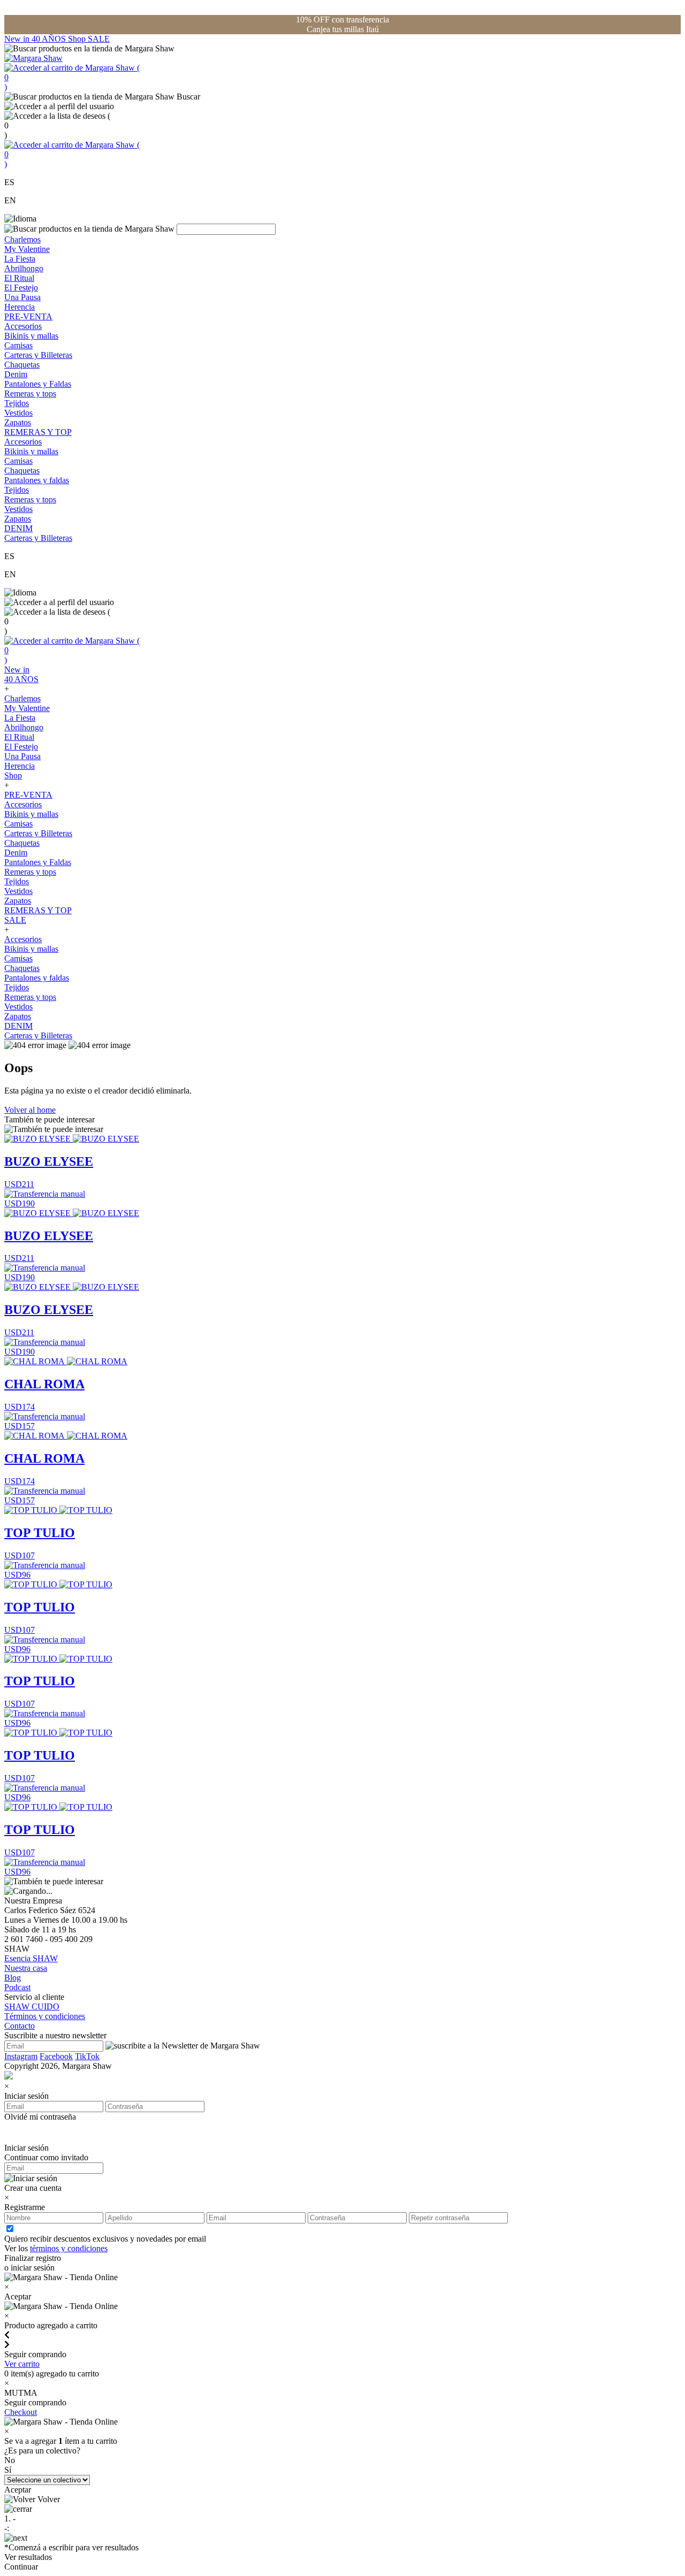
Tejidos (17, 403)
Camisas (18, 345)
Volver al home (30, 1110)
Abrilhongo (24, 268)
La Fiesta (20, 259)
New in (18, 39)
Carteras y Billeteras (38, 355)
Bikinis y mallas (31, 336)
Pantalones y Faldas (38, 384)
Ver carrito (22, 2364)
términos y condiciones (69, 2248)
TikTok (87, 2056)
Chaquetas (22, 365)
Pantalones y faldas (37, 480)
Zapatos (18, 422)
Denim (16, 374)
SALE (99, 39)
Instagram (21, 2056)
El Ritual (19, 278)
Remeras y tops (30, 393)
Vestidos (18, 413)
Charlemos (22, 239)
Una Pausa (22, 297)
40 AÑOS (50, 39)
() (72, 77)
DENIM (18, 528)
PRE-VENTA (28, 316)
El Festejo (21, 288)
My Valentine (27, 249)
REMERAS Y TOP (38, 432)
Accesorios (23, 326)
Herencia (20, 307)
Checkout (21, 2412)
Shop (78, 39)
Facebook (56, 2056)
